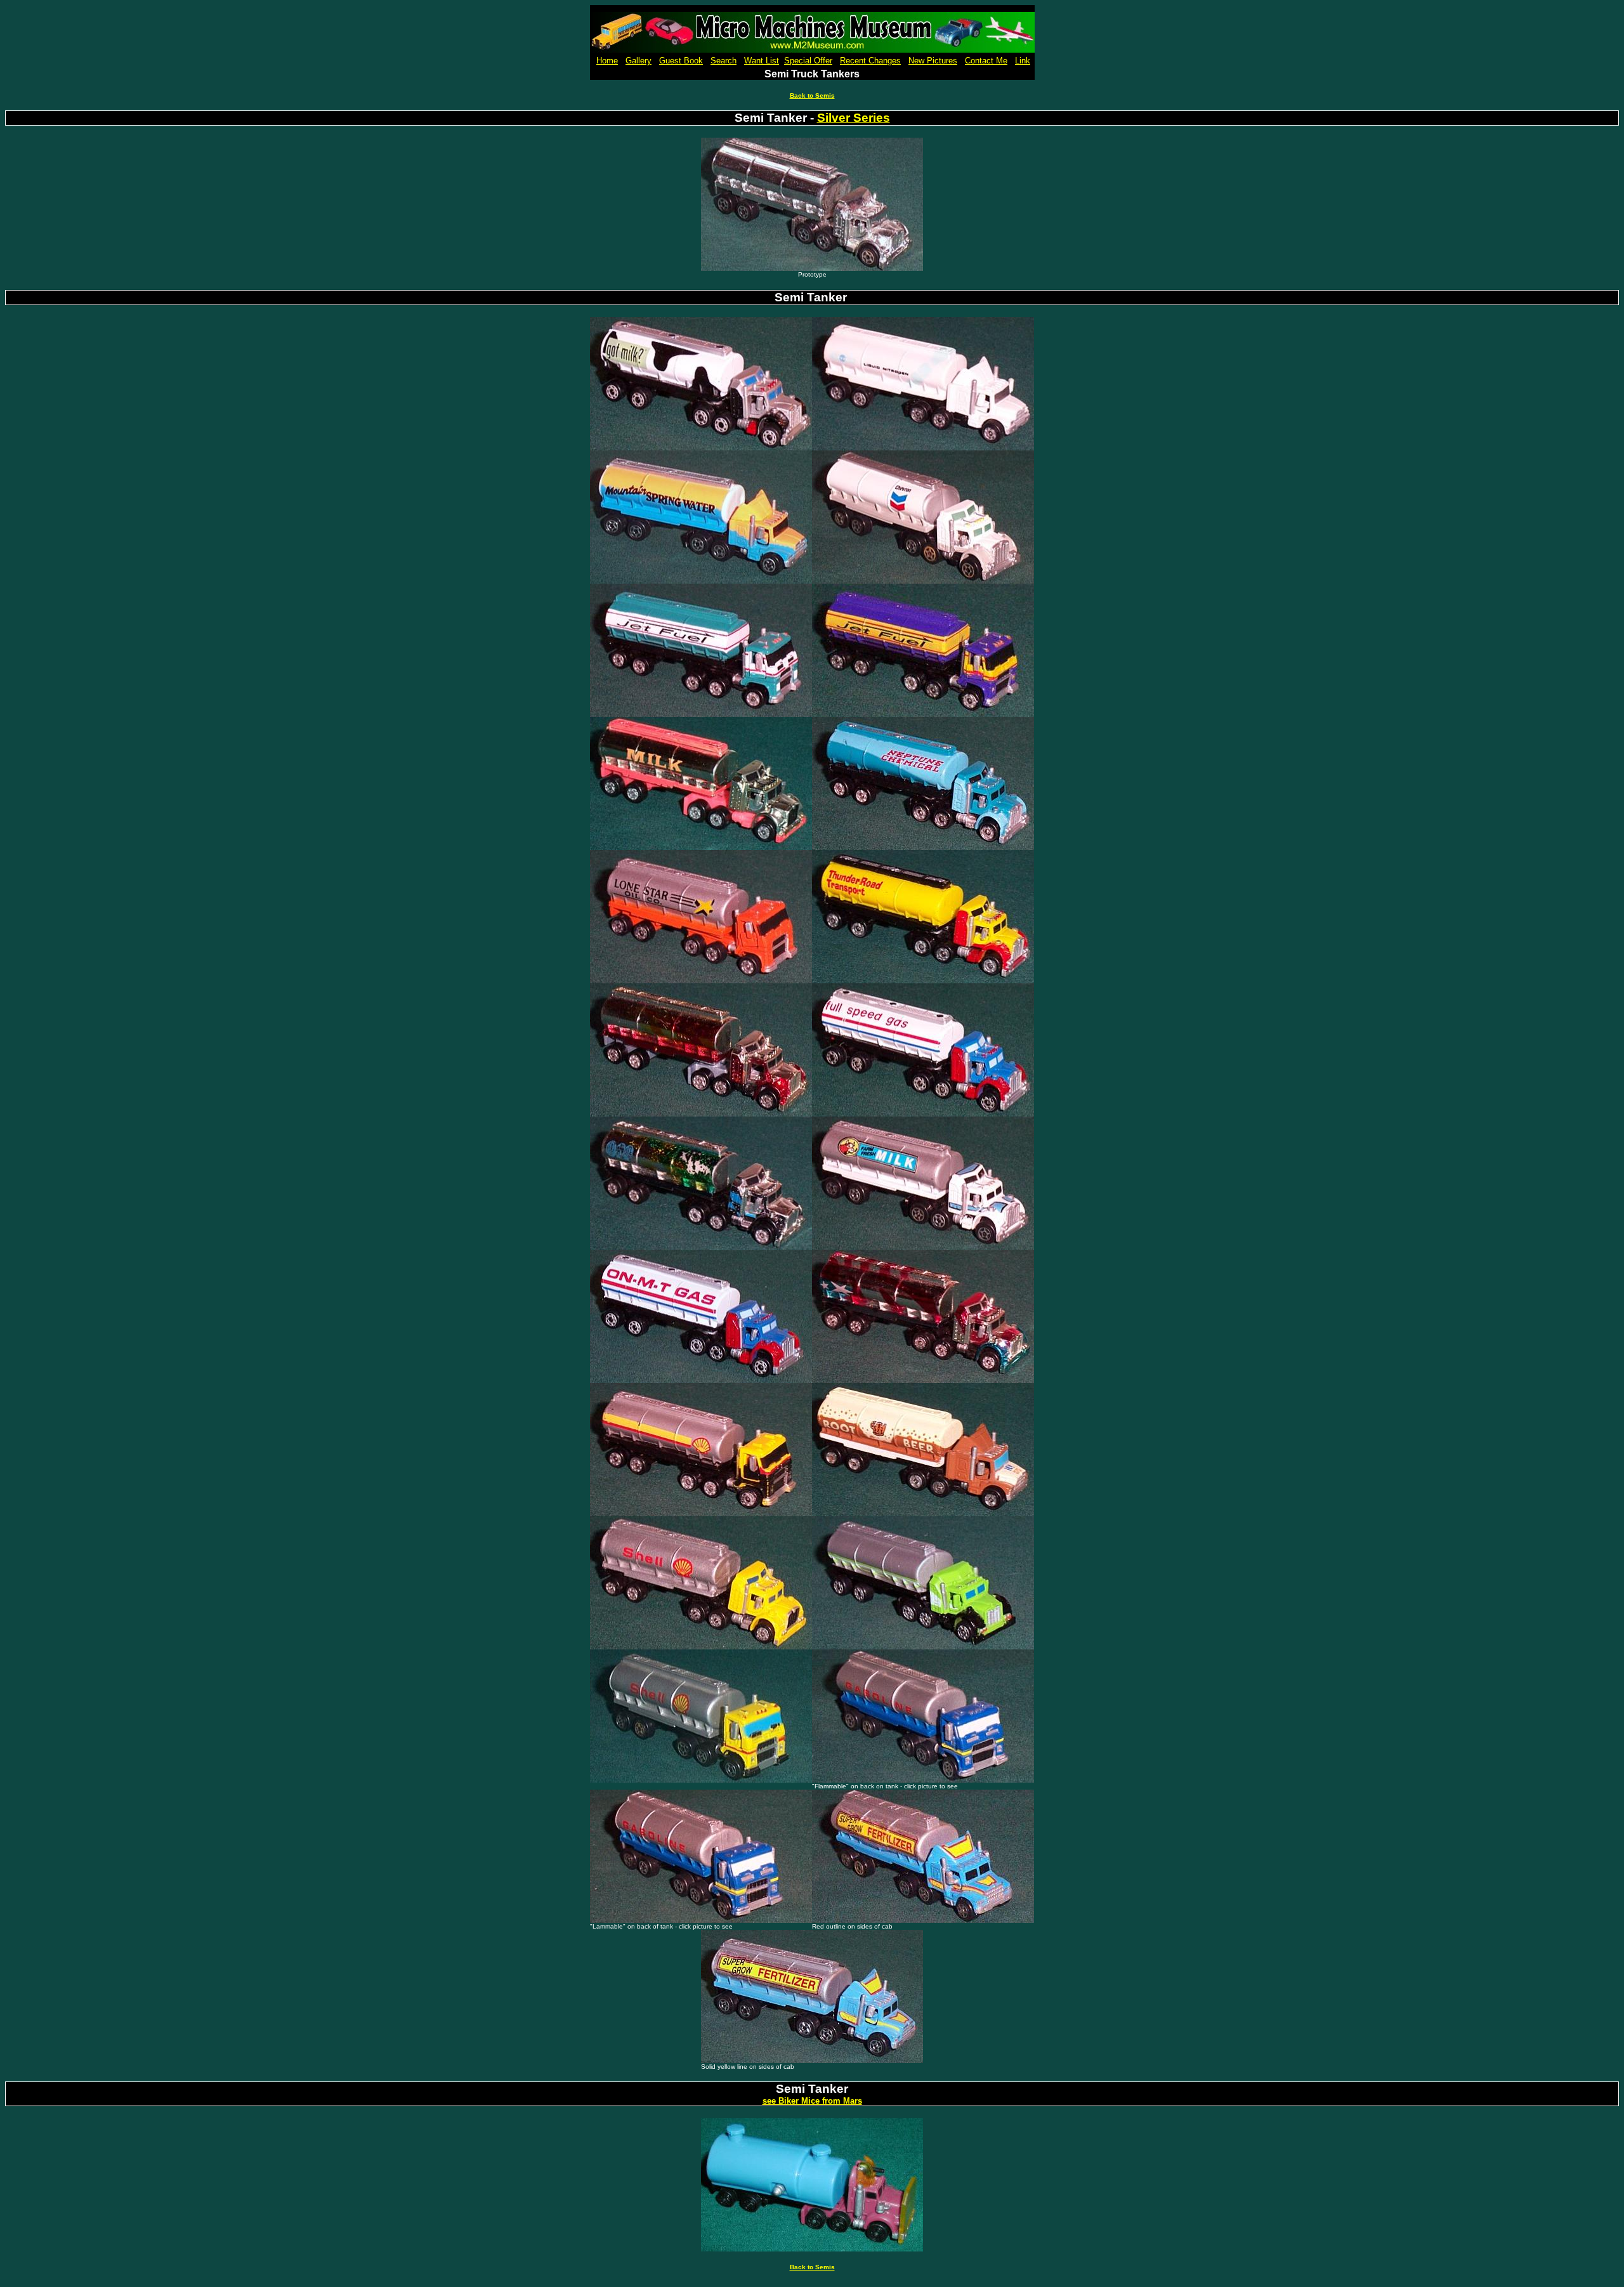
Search (724, 61)
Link (1023, 61)
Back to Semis (812, 95)
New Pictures (933, 61)
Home (607, 61)
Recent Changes (870, 61)
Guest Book (681, 61)
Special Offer (808, 61)
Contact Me (986, 61)
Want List (762, 61)
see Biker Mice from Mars (812, 2101)
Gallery (638, 61)
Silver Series (854, 118)
